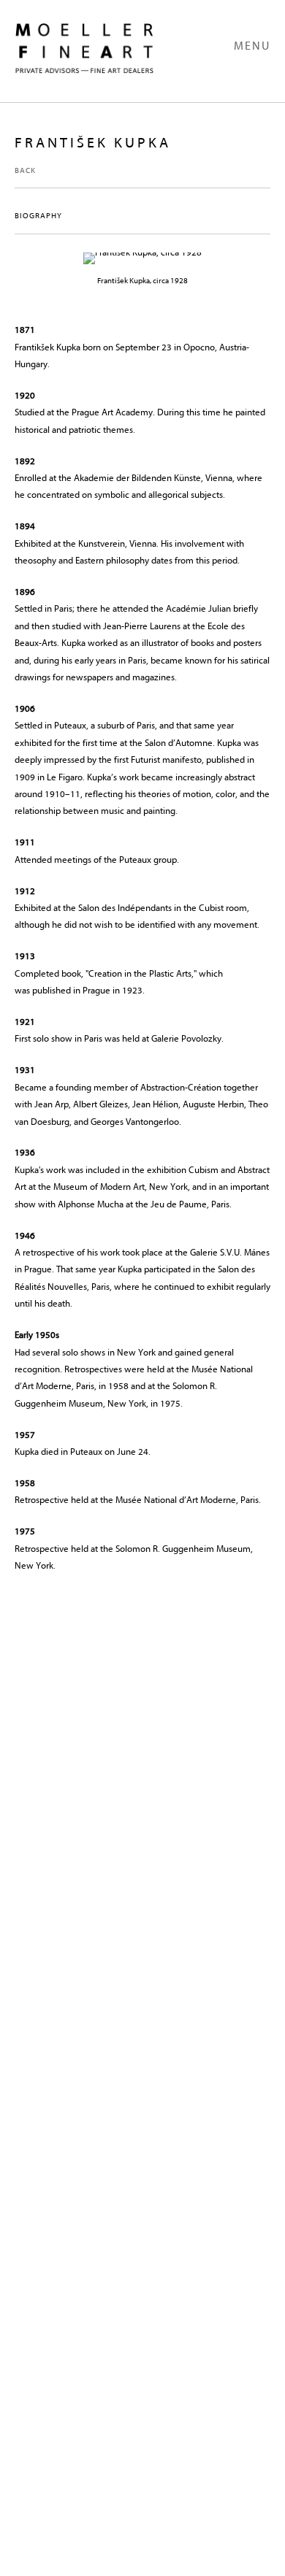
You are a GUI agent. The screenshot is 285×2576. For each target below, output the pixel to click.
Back (25, 170)
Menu (252, 46)
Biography (38, 216)
